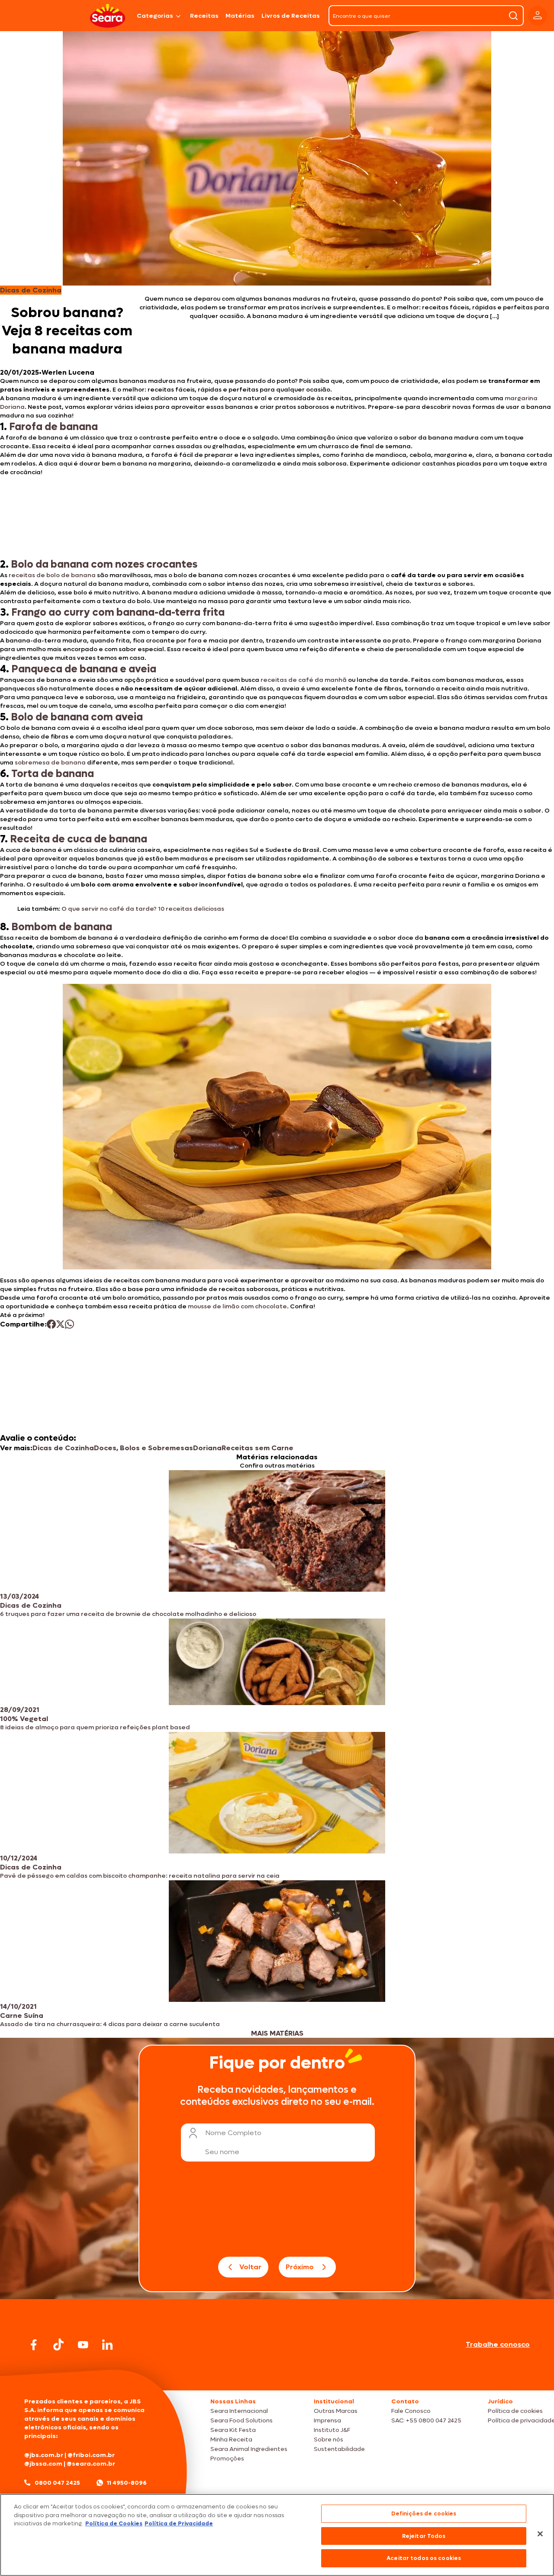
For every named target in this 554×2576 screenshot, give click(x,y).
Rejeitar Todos (424, 2536)
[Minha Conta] (538, 16)
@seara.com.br (91, 2464)
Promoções (227, 2459)
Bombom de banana (62, 927)
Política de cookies (515, 2411)
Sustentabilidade (339, 2449)
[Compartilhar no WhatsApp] (69, 1324)
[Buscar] (513, 16)
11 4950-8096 (127, 2483)
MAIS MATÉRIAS (277, 2033)
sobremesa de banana (50, 763)
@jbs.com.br (44, 2455)
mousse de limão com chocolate (237, 1306)
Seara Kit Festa (233, 2430)
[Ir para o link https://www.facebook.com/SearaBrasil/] (34, 2345)
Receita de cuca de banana (79, 839)
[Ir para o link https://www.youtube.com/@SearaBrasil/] (83, 2345)
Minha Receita (231, 2439)
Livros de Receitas (291, 16)
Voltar (250, 2267)
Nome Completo (233, 2133)
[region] (277, 2535)
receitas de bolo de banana (52, 575)
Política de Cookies (114, 2523)
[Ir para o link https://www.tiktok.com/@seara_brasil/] (58, 2345)
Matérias (240, 16)
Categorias (155, 16)
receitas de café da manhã (304, 680)
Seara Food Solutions (242, 2420)
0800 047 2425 (57, 2483)
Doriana (207, 1448)
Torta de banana (53, 774)
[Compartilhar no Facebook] (51, 1324)
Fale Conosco (411, 2411)
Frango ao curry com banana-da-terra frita (118, 612)
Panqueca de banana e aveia (84, 669)
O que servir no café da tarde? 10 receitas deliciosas (143, 909)
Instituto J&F (332, 2430)
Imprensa (327, 2420)
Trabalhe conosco (498, 2344)
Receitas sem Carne (258, 1448)
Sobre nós (329, 2439)
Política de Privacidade (179, 2523)
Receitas (204, 16)
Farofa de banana (53, 427)
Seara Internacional (239, 2411)
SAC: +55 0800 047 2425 (426, 2420)
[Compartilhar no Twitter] (60, 1324)
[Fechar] (540, 2534)
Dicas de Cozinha (63, 1448)
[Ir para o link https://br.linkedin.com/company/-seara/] (107, 2345)
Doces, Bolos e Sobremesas (143, 1448)
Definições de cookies (424, 2513)
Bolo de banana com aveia (77, 717)
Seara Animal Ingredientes (249, 2449)
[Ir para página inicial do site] (277, 2374)
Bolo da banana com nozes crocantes (104, 564)
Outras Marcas (336, 2411)
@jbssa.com (43, 2464)
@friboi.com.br (91, 2455)
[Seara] (108, 16)
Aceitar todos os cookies (424, 2558)
